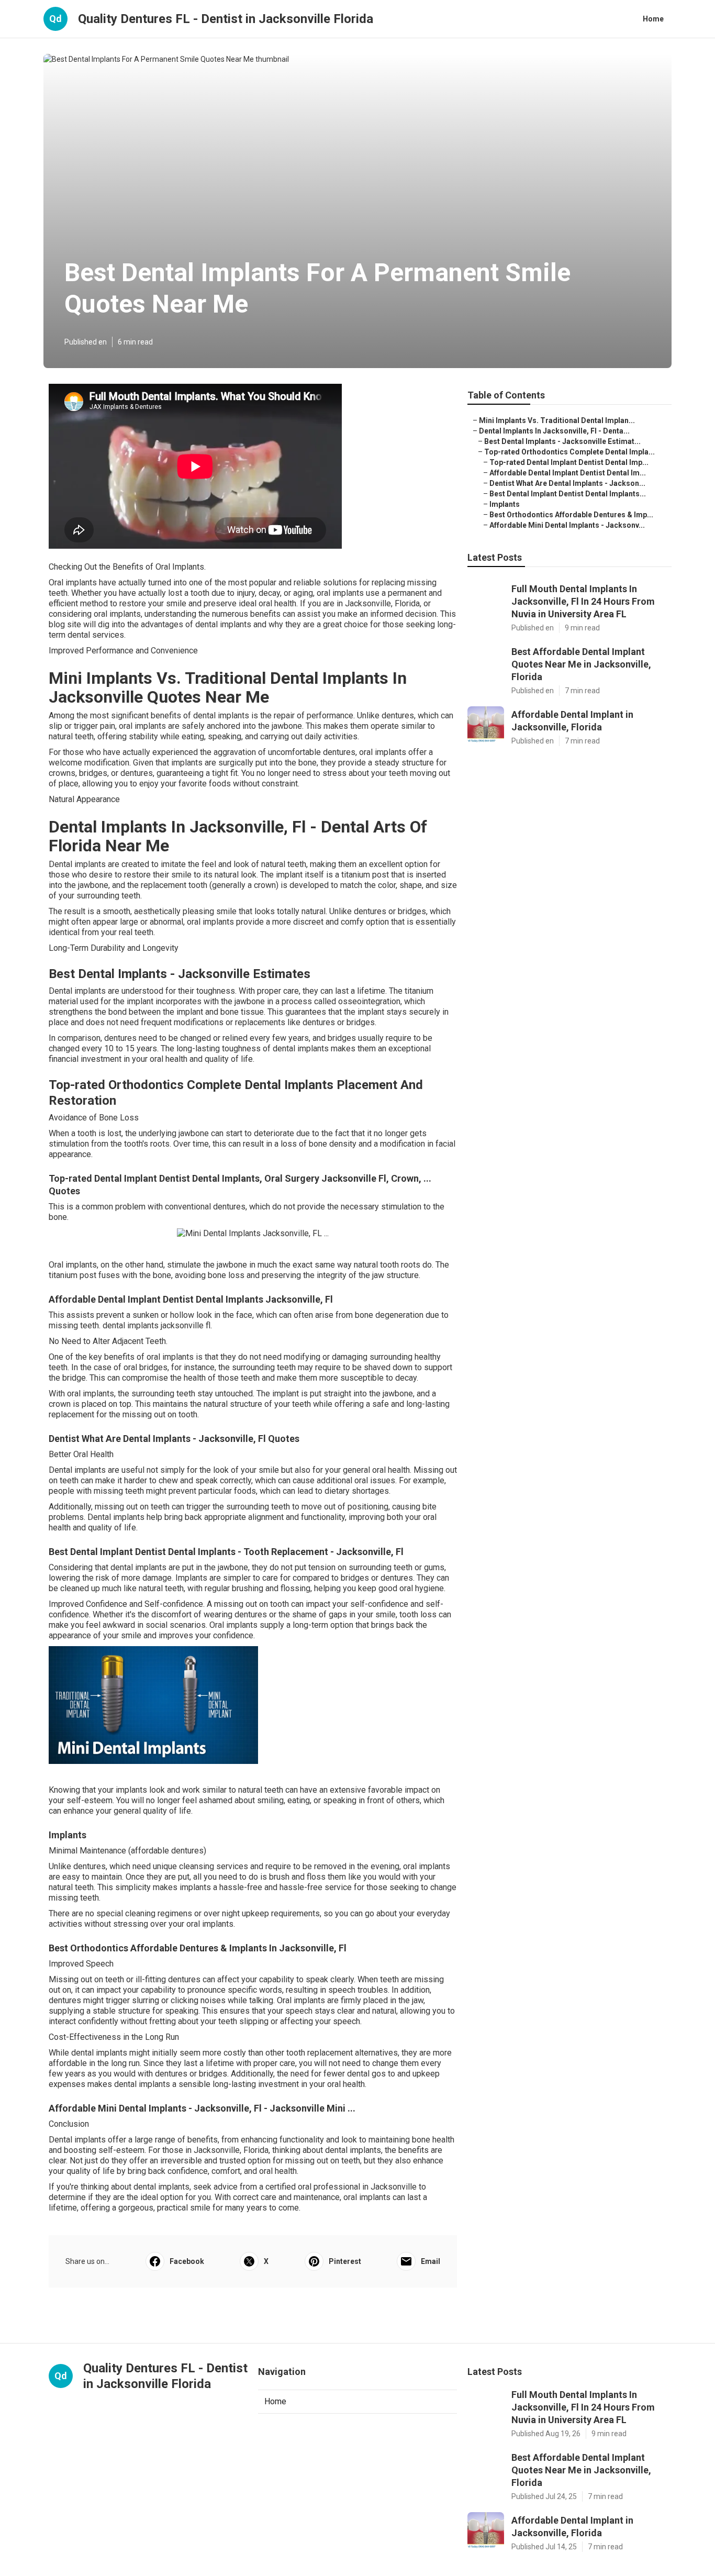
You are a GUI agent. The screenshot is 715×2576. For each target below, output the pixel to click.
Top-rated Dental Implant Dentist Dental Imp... (569, 462)
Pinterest (345, 2261)
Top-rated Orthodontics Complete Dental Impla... (569, 452)
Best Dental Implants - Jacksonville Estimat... (562, 441)
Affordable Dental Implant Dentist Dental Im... (568, 473)
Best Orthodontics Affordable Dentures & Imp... (571, 515)
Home (653, 19)
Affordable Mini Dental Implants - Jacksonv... (567, 525)
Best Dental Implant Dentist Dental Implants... (568, 494)
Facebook (187, 2261)
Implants (505, 504)
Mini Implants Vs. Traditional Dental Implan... (557, 420)
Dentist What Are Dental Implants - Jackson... (567, 483)
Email (431, 2261)
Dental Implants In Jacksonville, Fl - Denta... (554, 431)
